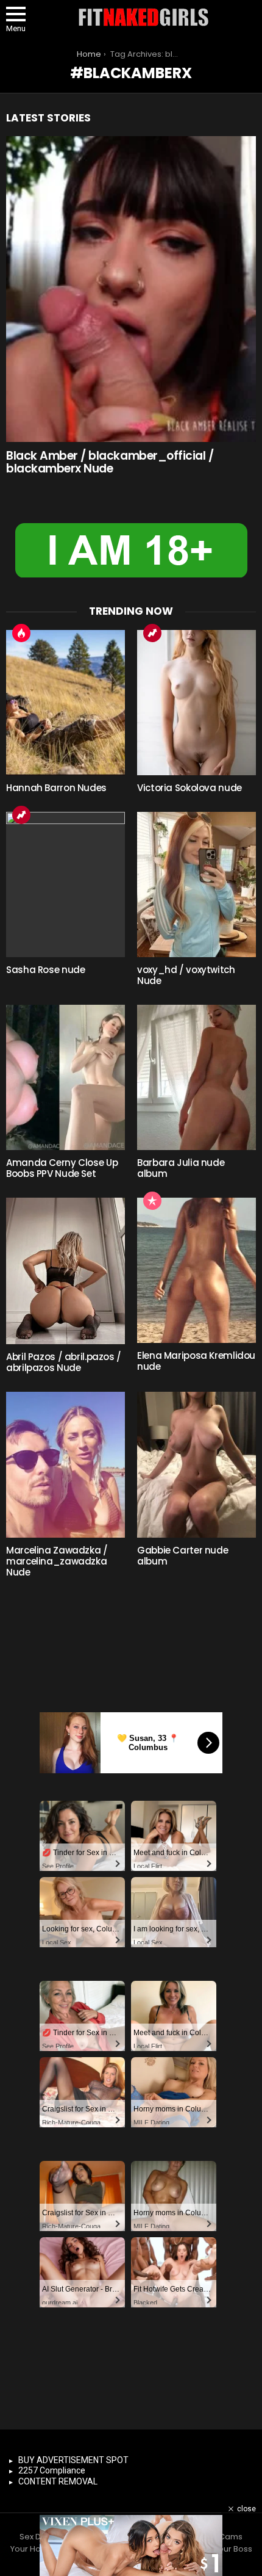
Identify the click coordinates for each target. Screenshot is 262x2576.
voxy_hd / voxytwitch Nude (186, 975)
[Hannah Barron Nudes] (65, 703)
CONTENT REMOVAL (58, 2481)
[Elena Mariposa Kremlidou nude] (196, 1270)
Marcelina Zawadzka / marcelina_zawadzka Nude (57, 1561)
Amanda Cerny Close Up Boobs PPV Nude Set (62, 1168)
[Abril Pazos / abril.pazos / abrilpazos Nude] (65, 1271)
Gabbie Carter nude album (182, 1556)
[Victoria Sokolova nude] (196, 703)
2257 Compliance (52, 2470)
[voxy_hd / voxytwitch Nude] (196, 885)
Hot (21, 633)
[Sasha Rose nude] (65, 885)
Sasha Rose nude (45, 970)
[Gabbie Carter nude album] (196, 1464)
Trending (152, 633)
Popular (152, 1201)
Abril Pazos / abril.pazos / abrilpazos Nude (64, 1362)
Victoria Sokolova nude (189, 788)
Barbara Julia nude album (181, 1168)
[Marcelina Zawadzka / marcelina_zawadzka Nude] (65, 1464)
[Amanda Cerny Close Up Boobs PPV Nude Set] (65, 1077)
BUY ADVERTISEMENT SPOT (73, 2460)
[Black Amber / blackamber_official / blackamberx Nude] (131, 289)
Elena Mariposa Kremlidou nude (196, 1361)
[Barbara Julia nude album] (196, 1077)
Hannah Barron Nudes (56, 788)
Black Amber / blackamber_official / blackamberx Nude (110, 462)
